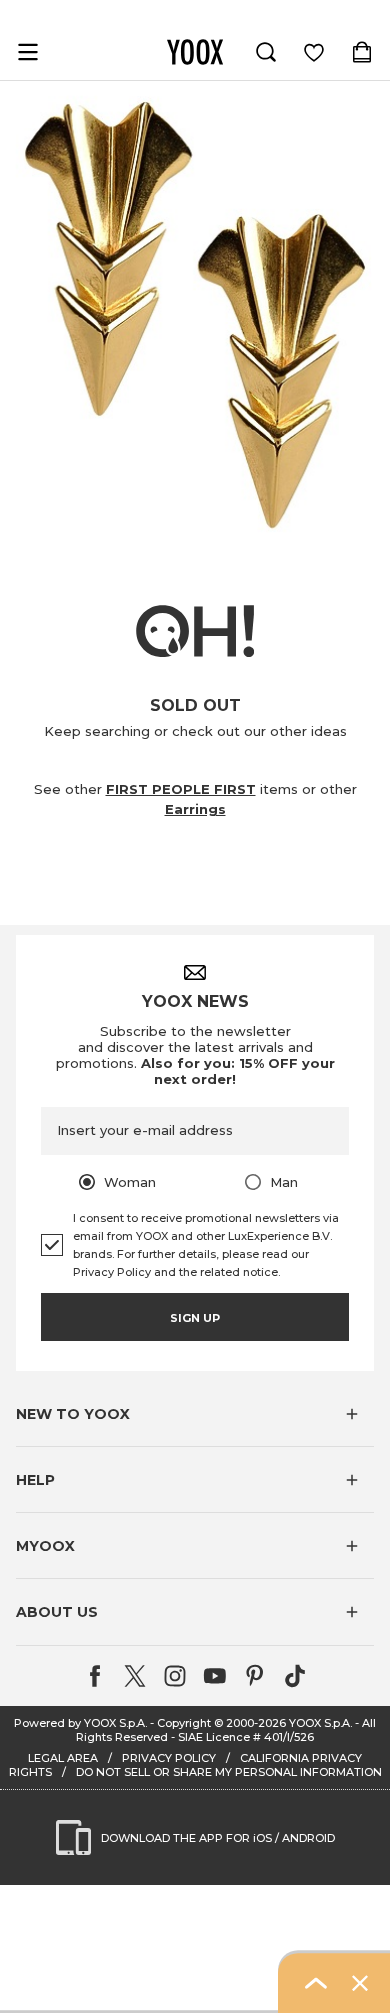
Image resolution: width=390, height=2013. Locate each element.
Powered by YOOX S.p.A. (80, 1723)
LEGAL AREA (63, 1758)
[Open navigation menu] (28, 52)
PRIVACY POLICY (169, 1758)
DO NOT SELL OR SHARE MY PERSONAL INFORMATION (229, 1772)
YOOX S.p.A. (320, 1723)
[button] (195, 1414)
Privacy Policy (112, 1272)
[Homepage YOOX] (195, 52)
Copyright (184, 1723)
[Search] (266, 52)
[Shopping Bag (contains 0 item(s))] (362, 52)
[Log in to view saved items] (314, 52)
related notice (239, 1272)
